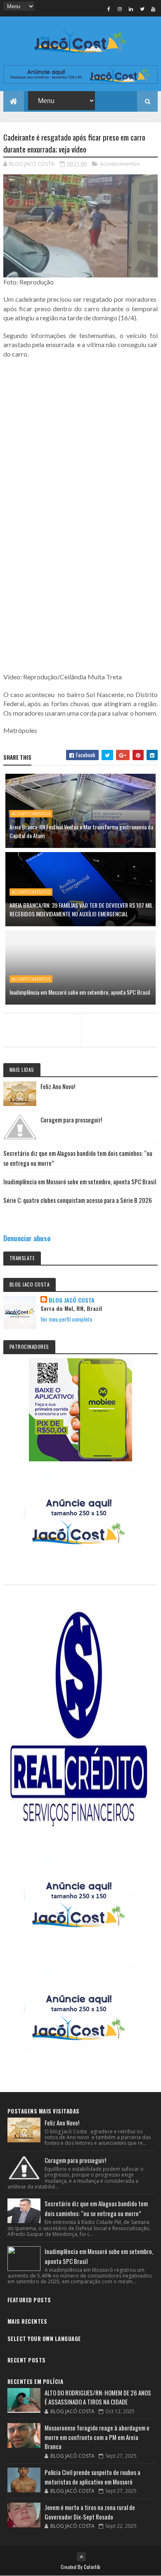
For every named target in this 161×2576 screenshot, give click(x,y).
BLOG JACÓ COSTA (72, 1300)
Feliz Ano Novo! (58, 1086)
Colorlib (92, 2567)
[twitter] (142, 9)
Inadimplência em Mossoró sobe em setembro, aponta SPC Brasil (80, 992)
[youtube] (153, 9)
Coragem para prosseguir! (71, 1120)
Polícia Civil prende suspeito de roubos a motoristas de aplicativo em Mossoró (92, 2477)
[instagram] (120, 9)
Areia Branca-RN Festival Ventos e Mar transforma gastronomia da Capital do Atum (81, 831)
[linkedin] (131, 9)
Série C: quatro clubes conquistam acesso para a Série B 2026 (78, 1200)
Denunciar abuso (27, 1238)
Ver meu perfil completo (66, 1319)
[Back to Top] (81, 2557)
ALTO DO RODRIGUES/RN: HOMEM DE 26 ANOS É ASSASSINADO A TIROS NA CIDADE (98, 2397)
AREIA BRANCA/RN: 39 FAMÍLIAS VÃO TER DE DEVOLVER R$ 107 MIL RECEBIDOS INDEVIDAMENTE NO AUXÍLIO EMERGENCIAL (81, 909)
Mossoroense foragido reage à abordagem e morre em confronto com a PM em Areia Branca (97, 2437)
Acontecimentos (120, 164)
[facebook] (109, 9)
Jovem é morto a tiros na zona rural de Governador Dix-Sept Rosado (90, 2512)
